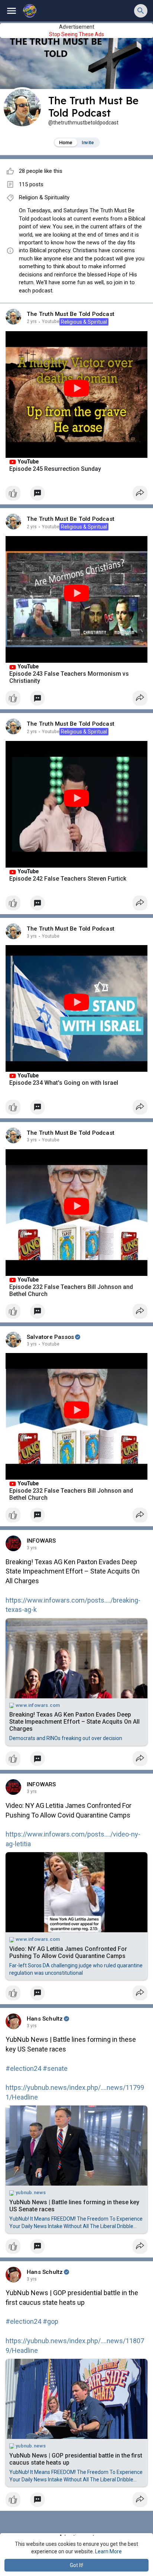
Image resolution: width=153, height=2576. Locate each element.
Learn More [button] (108, 2551)
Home (66, 142)
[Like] (76, 495)
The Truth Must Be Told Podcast (71, 314)
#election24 (23, 2068)
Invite (88, 142)
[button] (141, 11)
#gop (51, 2321)
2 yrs (32, 321)
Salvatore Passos (50, 1337)
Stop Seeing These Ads (76, 34)
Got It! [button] (76, 2565)
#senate (55, 2068)
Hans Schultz (45, 2019)
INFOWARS (41, 1541)
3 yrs (32, 936)
